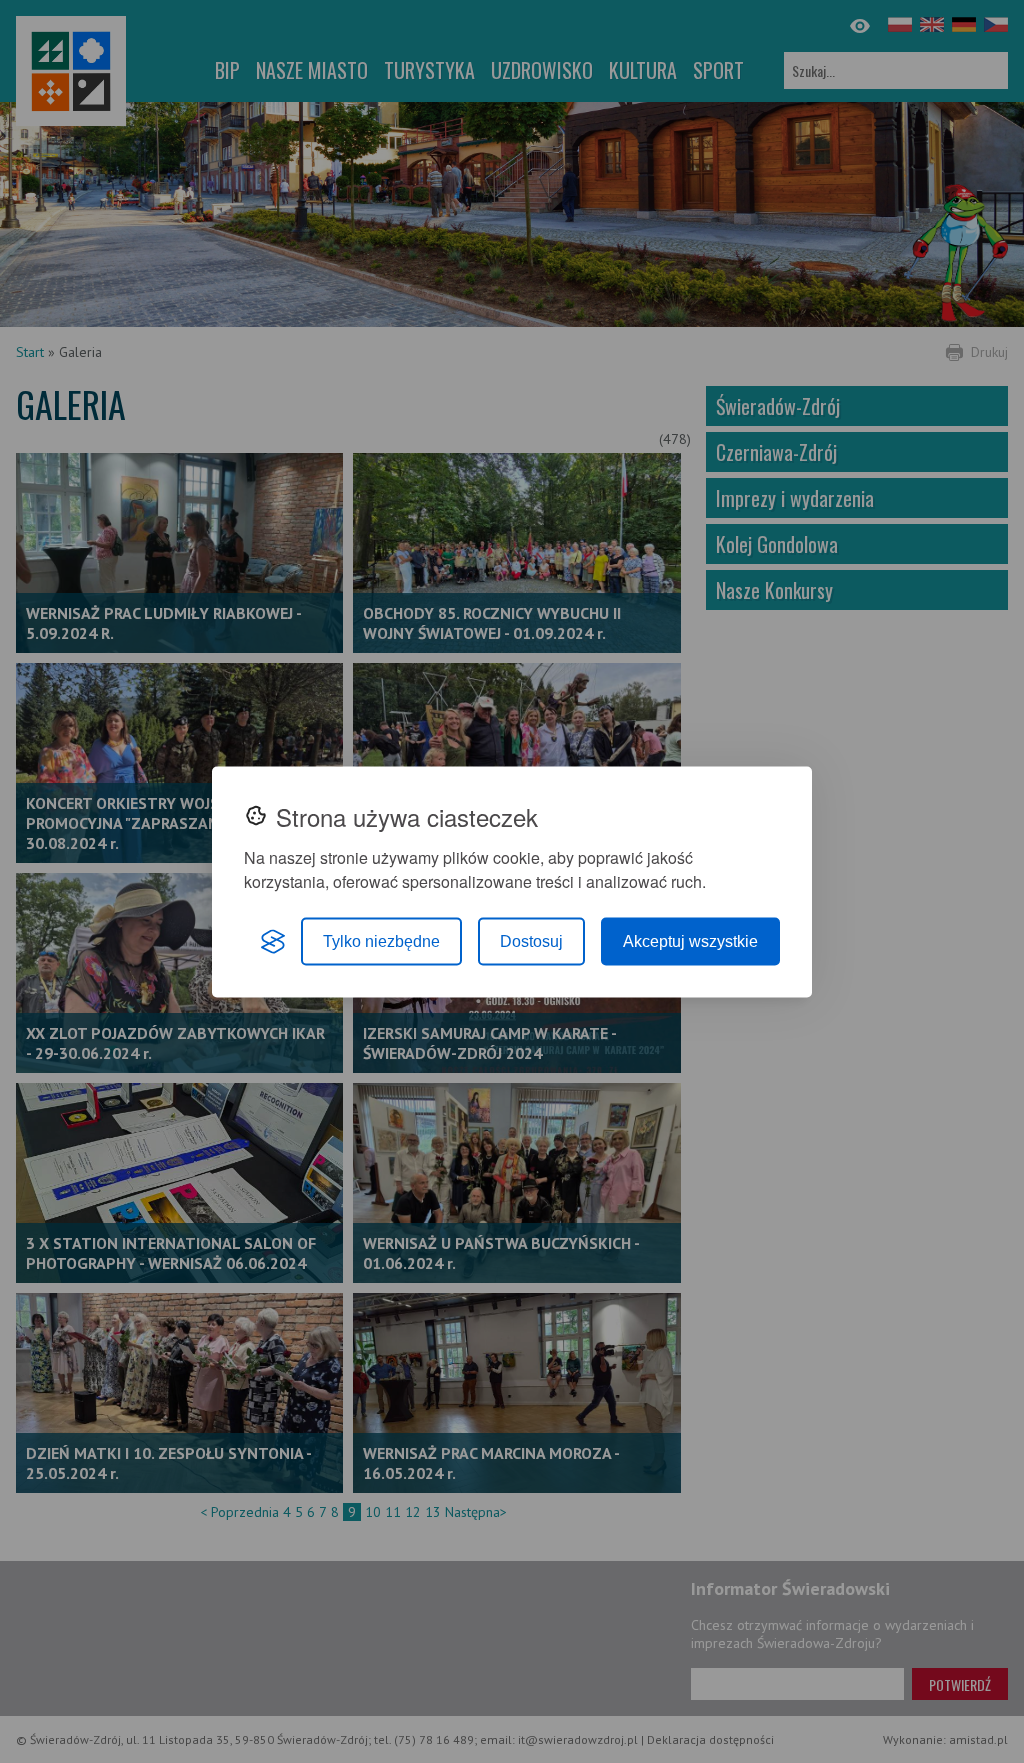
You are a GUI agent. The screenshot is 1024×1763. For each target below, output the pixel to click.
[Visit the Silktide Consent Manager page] (273, 941)
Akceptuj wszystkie (690, 940)
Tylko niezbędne (381, 940)
